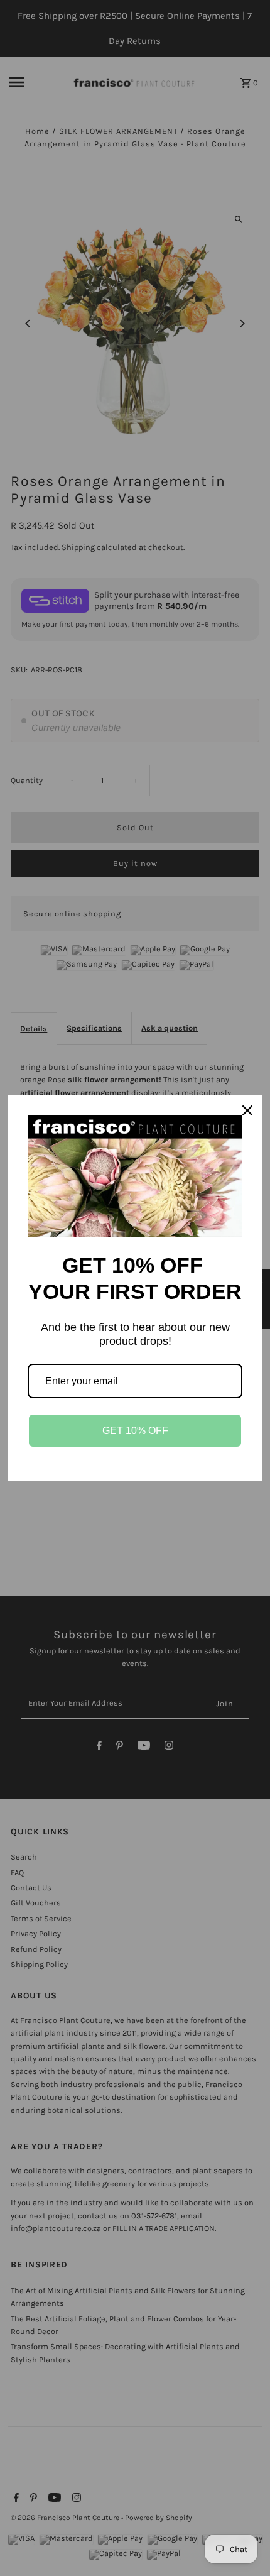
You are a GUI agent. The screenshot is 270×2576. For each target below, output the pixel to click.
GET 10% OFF (135, 1431)
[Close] (247, 1110)
